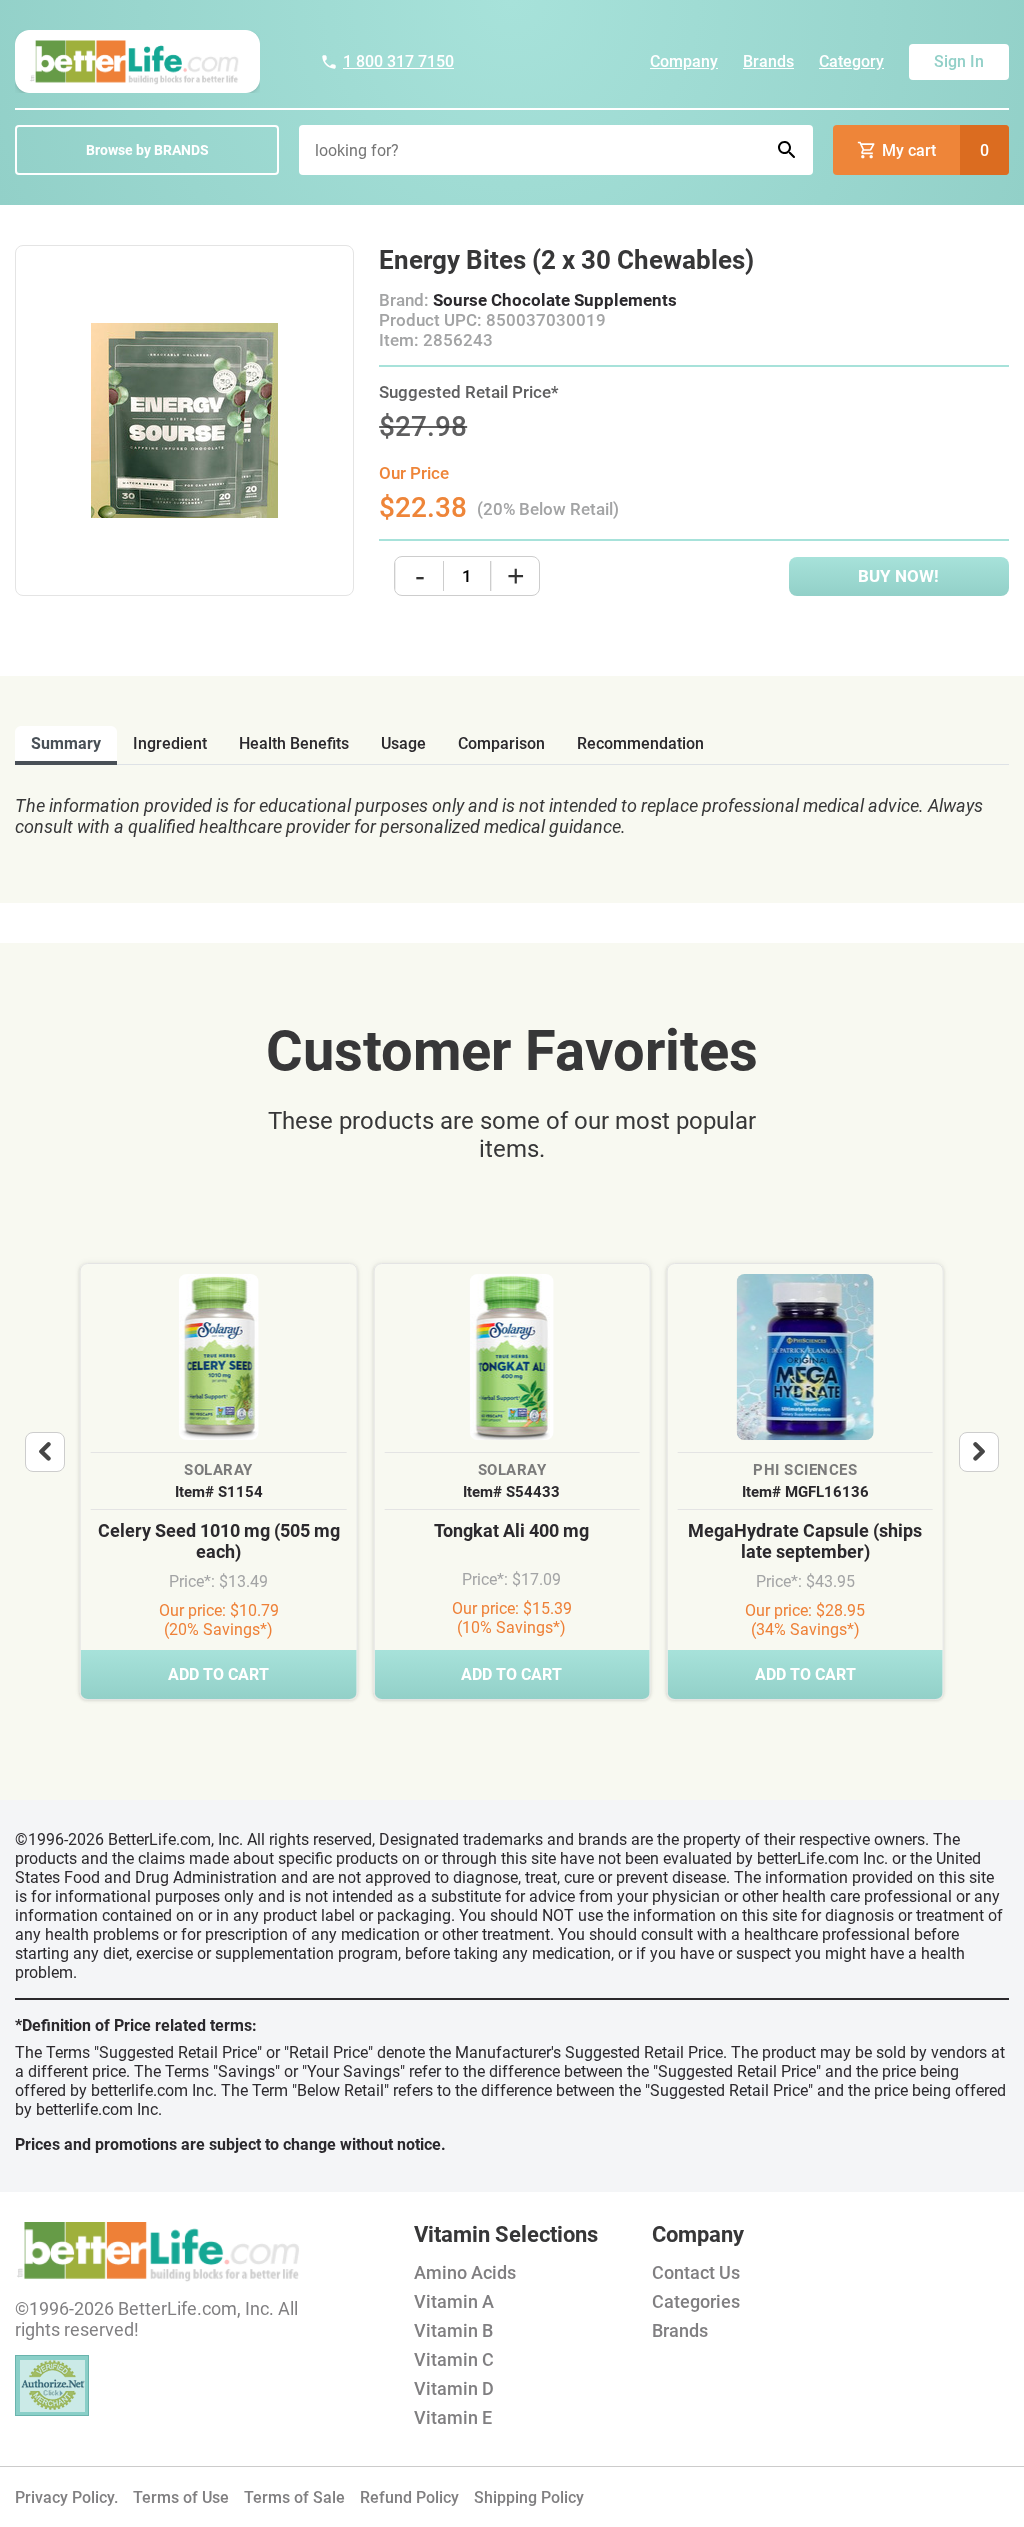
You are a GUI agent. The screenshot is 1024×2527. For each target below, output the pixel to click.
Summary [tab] (66, 743)
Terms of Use (181, 2497)
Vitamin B (453, 2330)
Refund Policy (409, 2497)
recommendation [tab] (640, 743)
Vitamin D (454, 2388)
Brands (768, 61)
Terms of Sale (294, 2497)
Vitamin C (454, 2359)
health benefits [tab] (294, 743)
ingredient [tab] (170, 743)
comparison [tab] (501, 743)
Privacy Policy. (66, 2497)
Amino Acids (465, 2272)
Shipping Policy (529, 2497)
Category (851, 61)
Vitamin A (454, 2301)
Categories (696, 2301)
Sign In (959, 61)
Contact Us (696, 2272)
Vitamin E (453, 2417)
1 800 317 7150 (398, 61)
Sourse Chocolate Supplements (555, 300)
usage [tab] (403, 743)
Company (684, 61)
